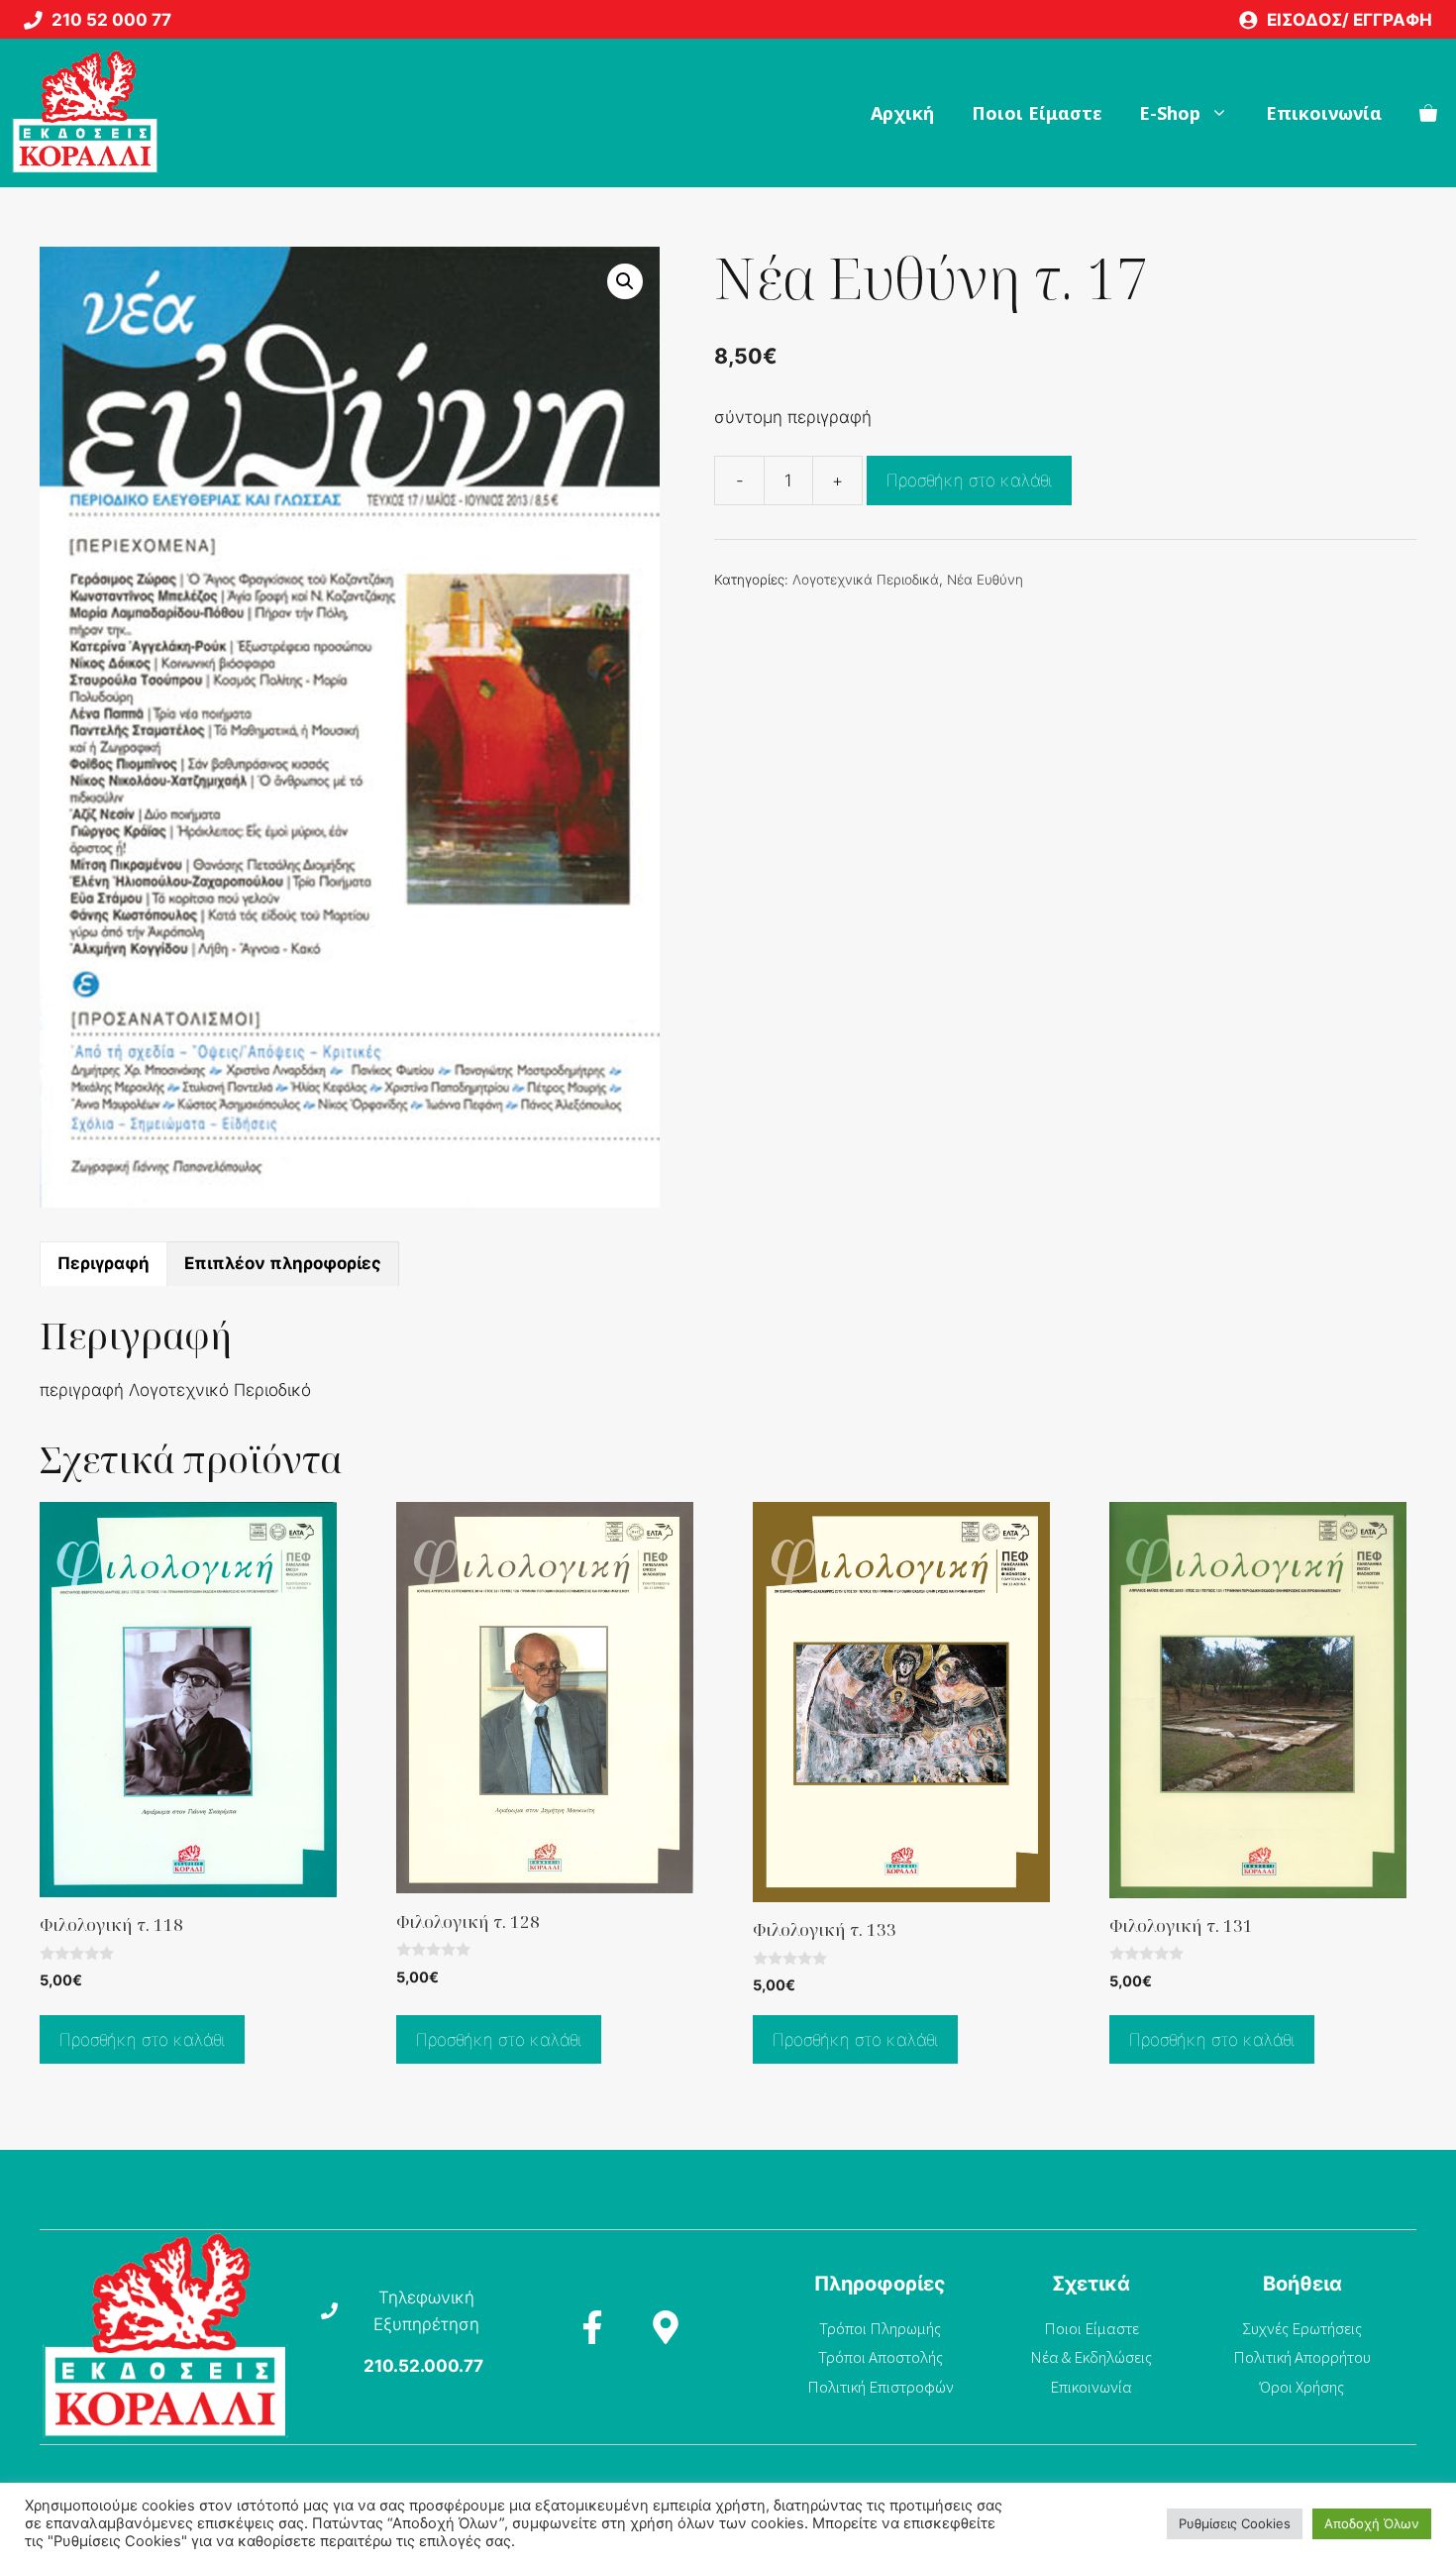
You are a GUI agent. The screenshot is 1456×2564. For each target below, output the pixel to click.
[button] (625, 281)
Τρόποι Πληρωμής (880, 2328)
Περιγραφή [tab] (104, 1263)
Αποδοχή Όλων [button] (1372, 2523)
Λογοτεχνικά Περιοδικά (866, 580)
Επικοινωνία (1324, 113)
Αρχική (902, 113)
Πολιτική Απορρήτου (1302, 2357)
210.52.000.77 (423, 2366)
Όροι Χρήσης (1302, 2387)
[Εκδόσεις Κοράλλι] (85, 113)
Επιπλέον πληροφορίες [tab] (283, 1263)
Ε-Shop (1170, 113)
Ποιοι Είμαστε (1037, 113)
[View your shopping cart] (1428, 113)
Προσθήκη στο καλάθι (969, 481)
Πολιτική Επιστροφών (881, 2387)
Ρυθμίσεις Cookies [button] (1235, 2523)
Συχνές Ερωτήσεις (1302, 2328)
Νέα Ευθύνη (985, 580)
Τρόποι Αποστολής (881, 2357)
